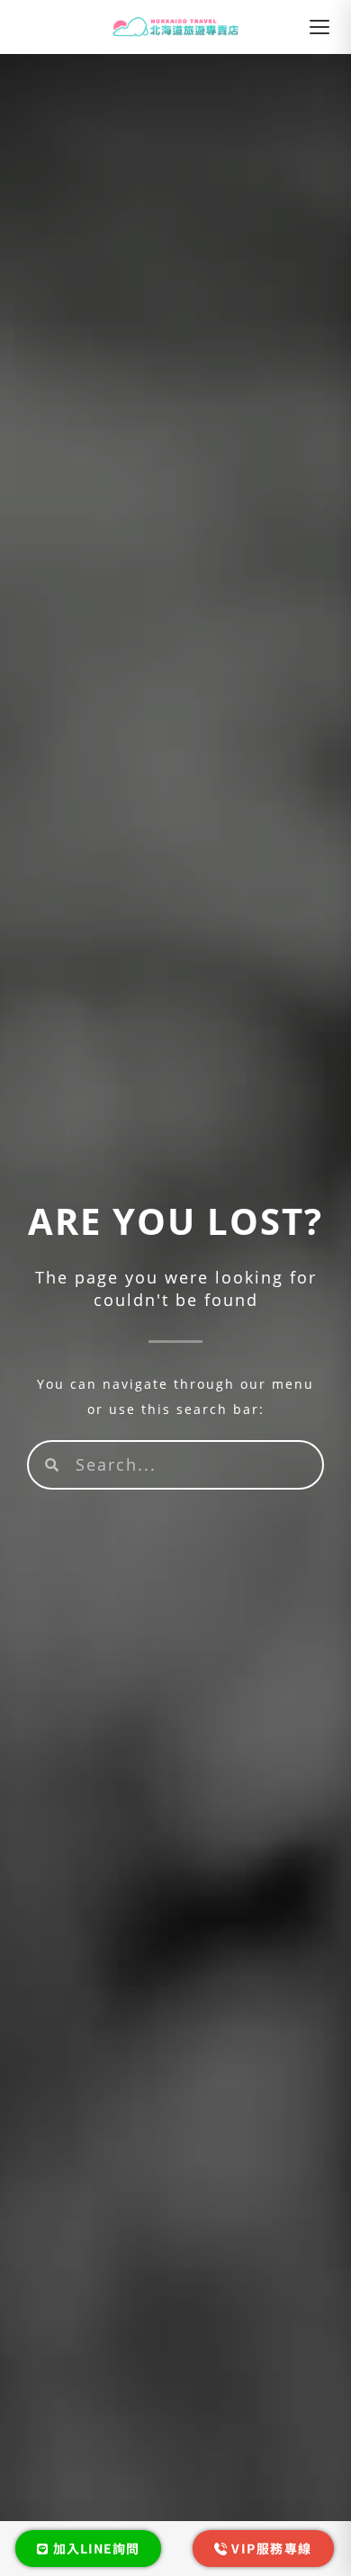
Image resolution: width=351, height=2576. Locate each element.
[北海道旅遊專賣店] (176, 27)
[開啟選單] (319, 27)
